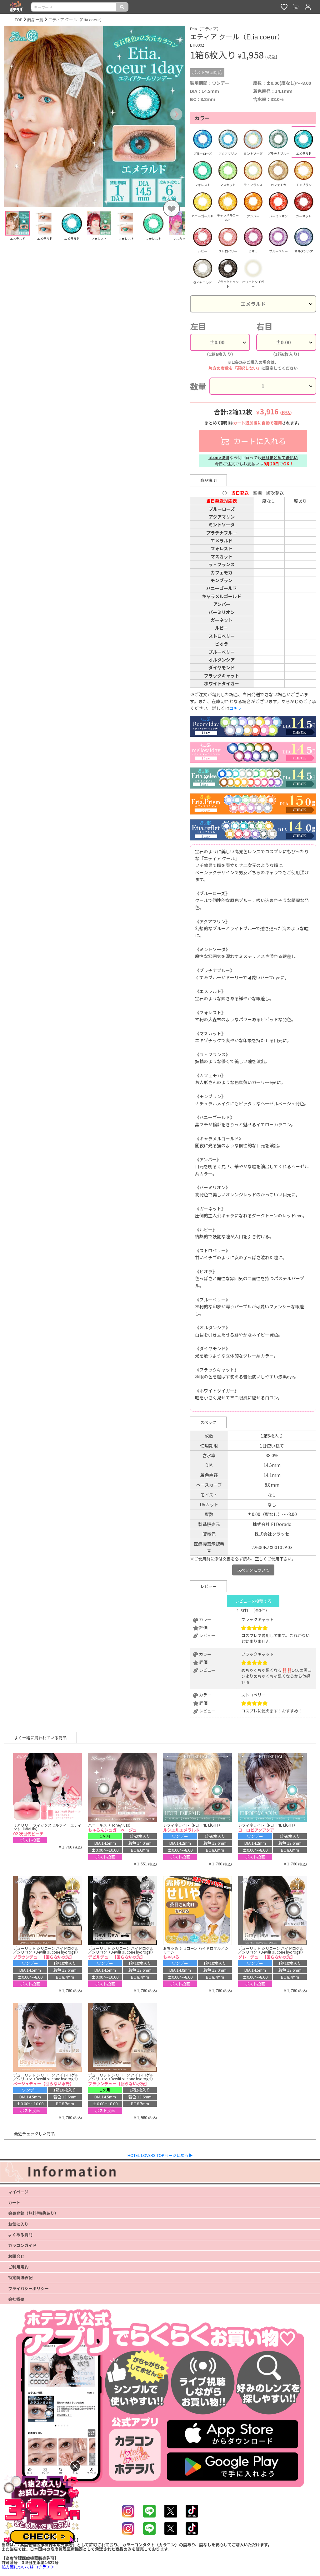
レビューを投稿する (253, 1601)
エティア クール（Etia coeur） (76, 20)
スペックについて (253, 1570)
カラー (202, 118)
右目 (264, 326)
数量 (198, 386)
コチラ (235, 708)
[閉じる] (75, 2466)
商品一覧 (35, 20)
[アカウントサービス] (308, 7)
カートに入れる (259, 441)
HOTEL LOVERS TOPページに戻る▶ (160, 2155)
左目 (198, 326)
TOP (19, 20)
